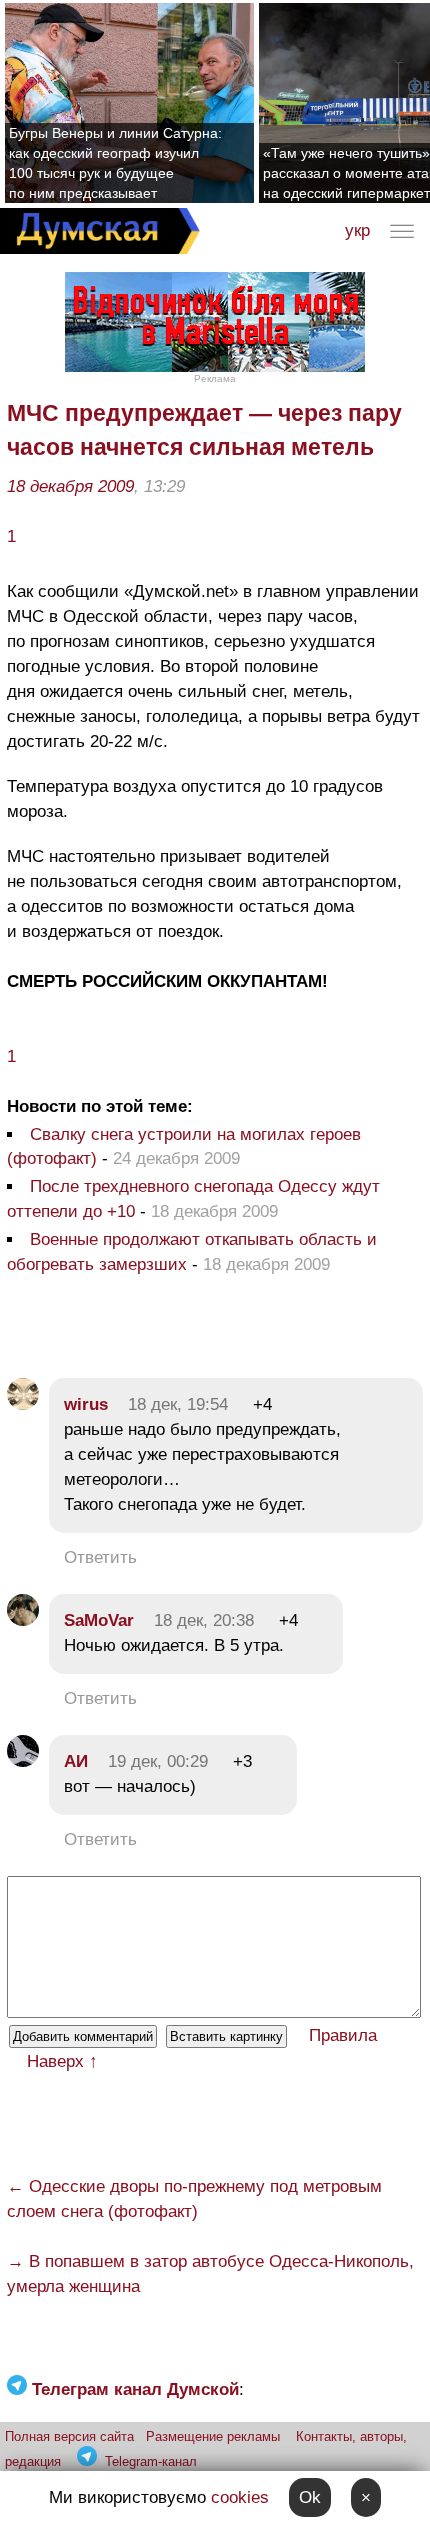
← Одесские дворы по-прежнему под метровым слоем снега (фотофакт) (194, 2199)
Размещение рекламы (213, 2436)
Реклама (215, 378)
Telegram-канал (151, 2461)
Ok (310, 2497)
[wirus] (23, 1404)
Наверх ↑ (62, 2061)
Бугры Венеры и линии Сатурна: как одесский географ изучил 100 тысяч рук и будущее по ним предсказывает (115, 163)
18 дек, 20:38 (204, 1620)
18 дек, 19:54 (178, 1404)
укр (357, 230)
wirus (86, 1404)
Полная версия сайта (69, 2436)
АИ (76, 1761)
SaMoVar (99, 1620)
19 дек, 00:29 (158, 1761)
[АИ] (23, 1761)
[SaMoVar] (23, 1620)
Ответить (100, 1557)
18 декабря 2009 (70, 486)
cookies (240, 2497)
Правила (343, 2035)
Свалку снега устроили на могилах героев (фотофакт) (184, 1147)
